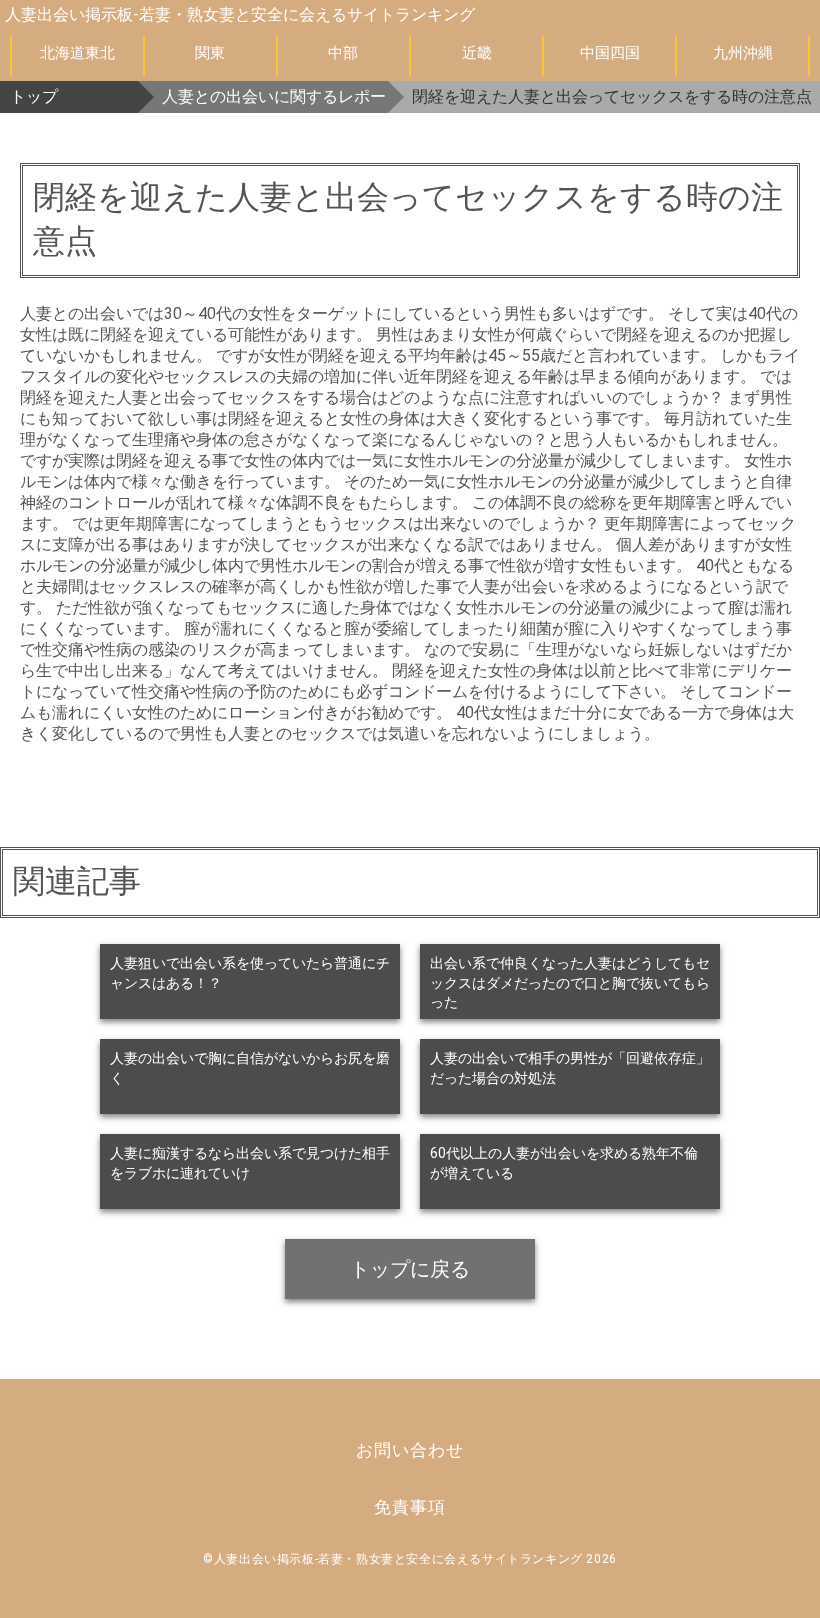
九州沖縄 (743, 53)
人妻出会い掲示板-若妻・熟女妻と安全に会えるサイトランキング (240, 14)
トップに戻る (410, 1269)
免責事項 (409, 1507)
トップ (34, 96)
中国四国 (610, 53)
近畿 (477, 53)
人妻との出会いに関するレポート (275, 96)
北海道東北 (77, 53)
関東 (210, 53)
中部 (343, 53)
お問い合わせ (409, 1450)
